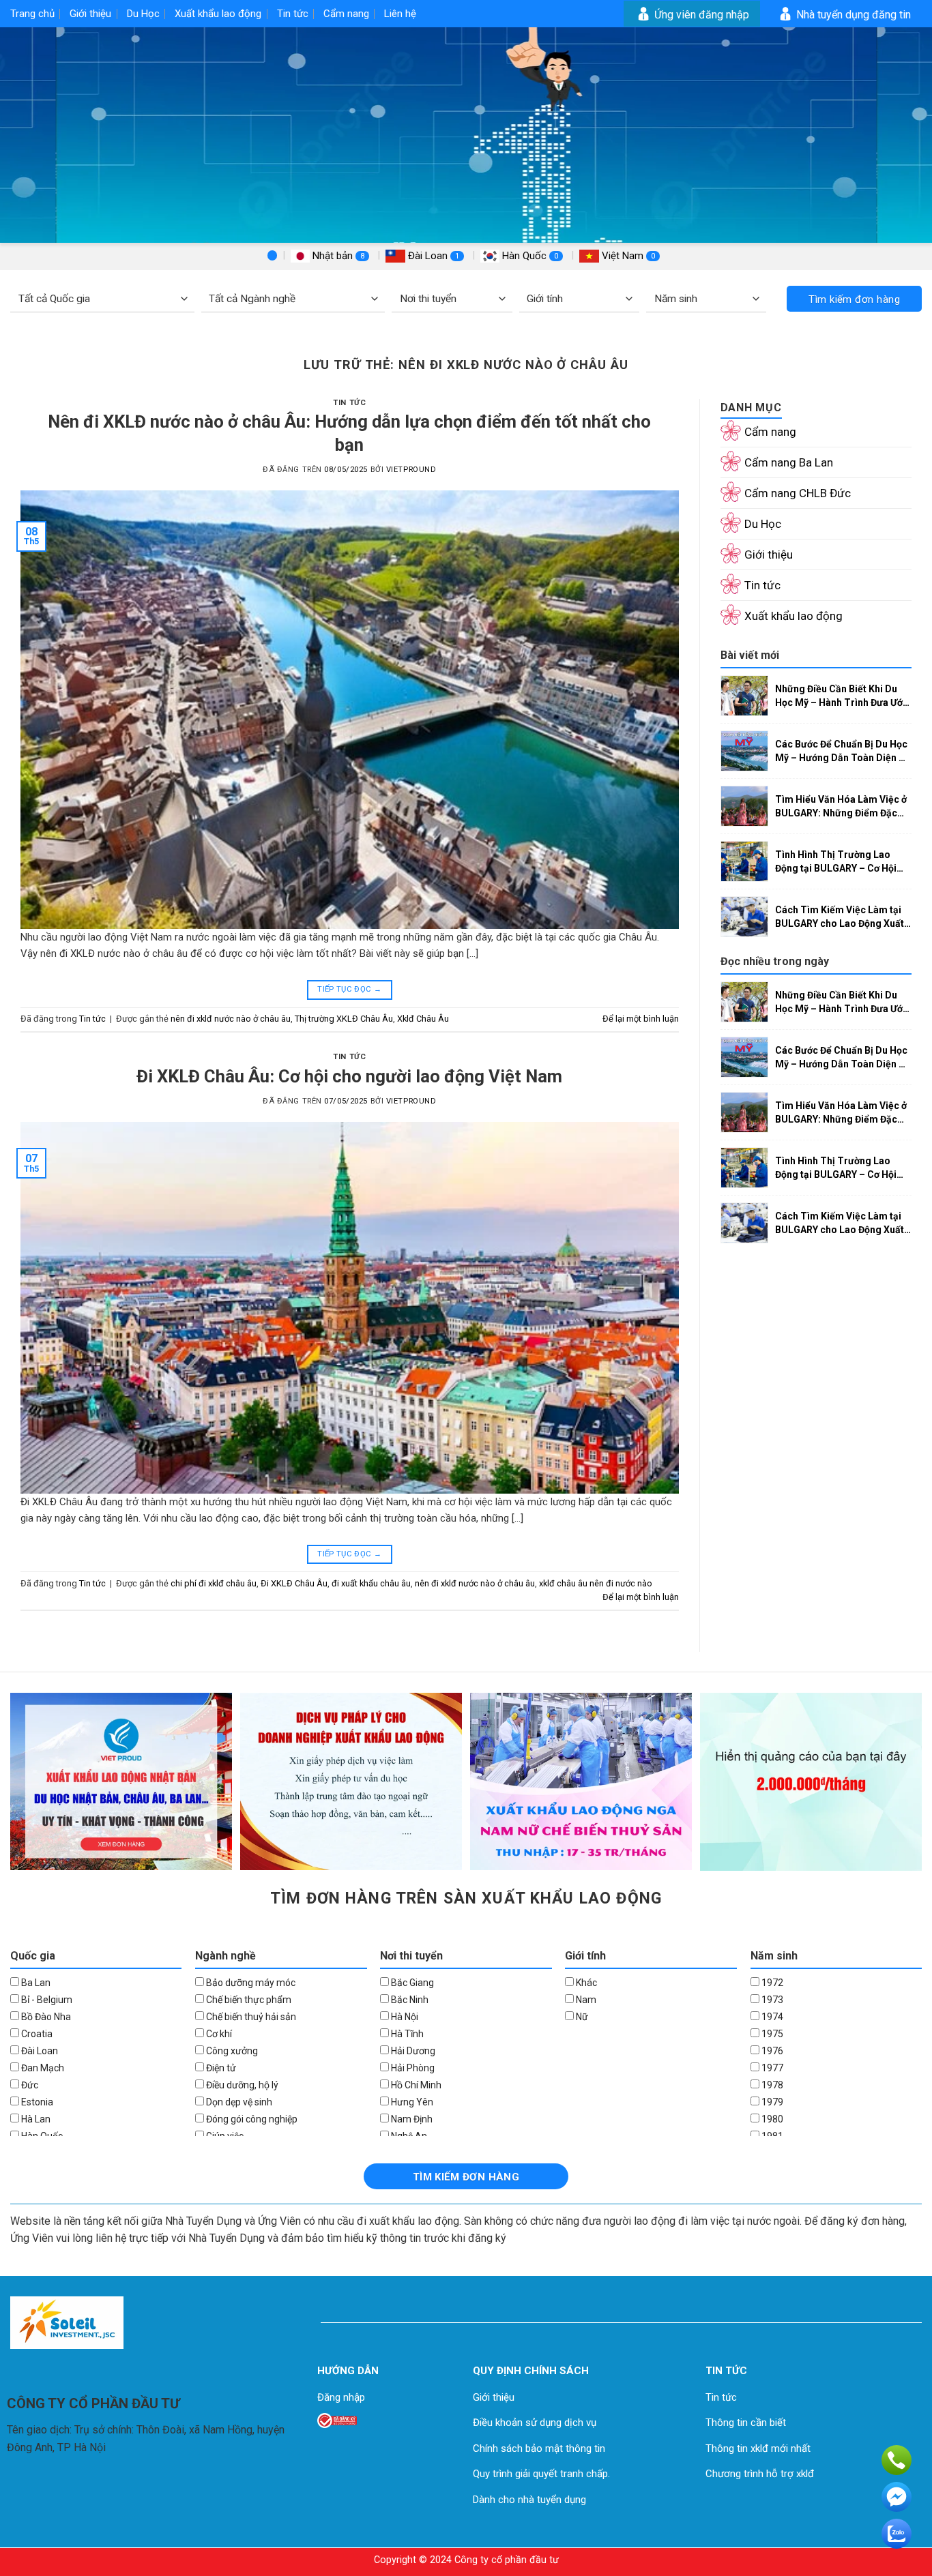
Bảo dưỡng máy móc (250, 1983)
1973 (771, 2000)
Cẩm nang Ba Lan (789, 462)
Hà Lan (35, 2119)
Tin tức (293, 14)
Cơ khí (218, 2034)
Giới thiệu (90, 14)
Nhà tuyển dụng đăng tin (852, 15)
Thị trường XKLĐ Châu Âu (344, 1019)
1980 (771, 2119)
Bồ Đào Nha (45, 2017)
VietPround (411, 470)
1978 (771, 2085)
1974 (771, 2017)
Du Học (143, 14)
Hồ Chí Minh (415, 2085)
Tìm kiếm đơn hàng (854, 299)
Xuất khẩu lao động (218, 14)
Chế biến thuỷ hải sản (250, 2017)
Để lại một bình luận (641, 1019)
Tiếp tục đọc (349, 989)
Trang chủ (32, 14)
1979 (771, 2102)
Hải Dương (412, 2051)
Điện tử (220, 2068)
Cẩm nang (346, 14)
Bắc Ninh (409, 2000)
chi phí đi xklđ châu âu (214, 1583)
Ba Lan (35, 1983)
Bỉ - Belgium (46, 2000)
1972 (771, 1983)
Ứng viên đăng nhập (700, 15)
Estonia (36, 2102)
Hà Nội (404, 2017)
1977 (771, 2068)
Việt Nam (627, 256)
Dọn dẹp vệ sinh (238, 2102)
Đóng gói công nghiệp (251, 2119)
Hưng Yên (411, 2102)
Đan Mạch (42, 2068)
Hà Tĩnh (406, 2034)
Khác (585, 1983)
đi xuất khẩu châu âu (371, 1583)
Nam (585, 2000)
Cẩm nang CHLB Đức (798, 493)
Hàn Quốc (529, 256)
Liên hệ (400, 14)
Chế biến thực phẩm (248, 2000)
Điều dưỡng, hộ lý (241, 2085)
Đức (29, 2085)
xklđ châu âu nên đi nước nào (596, 1583)
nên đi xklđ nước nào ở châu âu (231, 1019)
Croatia (36, 2034)
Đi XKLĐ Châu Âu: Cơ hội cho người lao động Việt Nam (349, 1076)
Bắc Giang (411, 1983)
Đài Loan (432, 256)
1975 (771, 2034)
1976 (771, 2051)
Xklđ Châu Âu (423, 1019)
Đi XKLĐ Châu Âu (294, 1583)
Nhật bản (337, 256)
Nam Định (411, 2119)
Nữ (581, 2017)
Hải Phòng (412, 2068)
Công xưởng (231, 2051)
